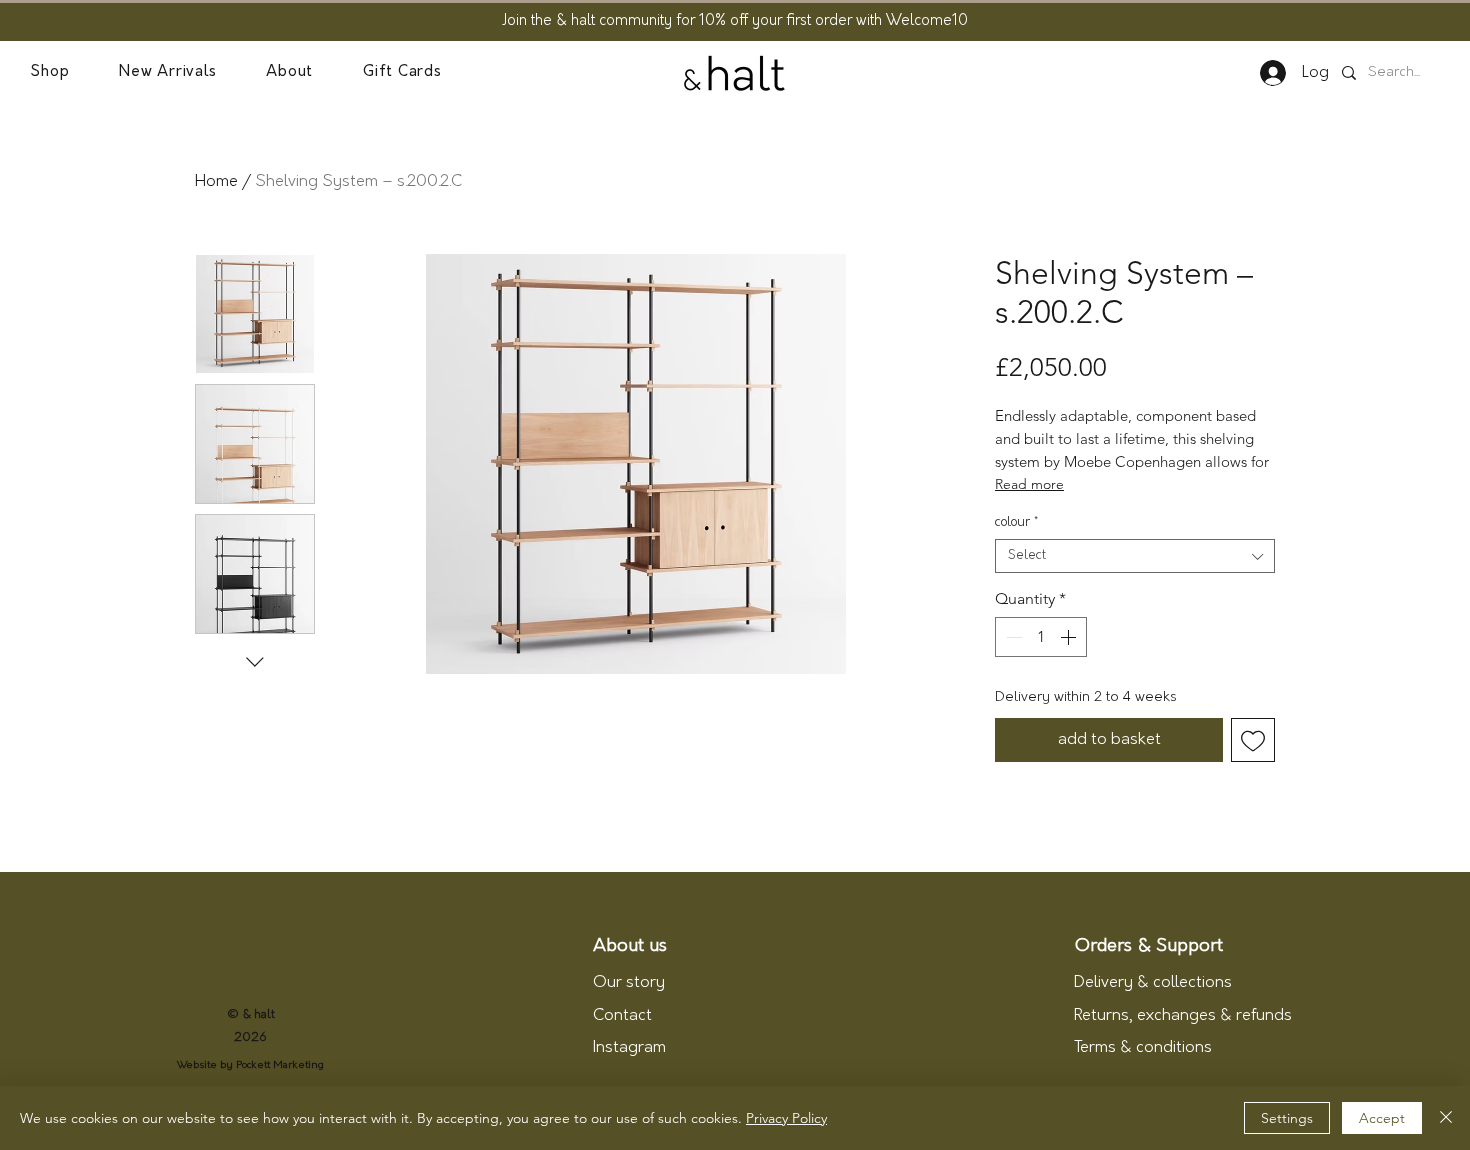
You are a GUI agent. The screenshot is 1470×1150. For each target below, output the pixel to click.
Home (216, 182)
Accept (1382, 1118)
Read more (1029, 484)
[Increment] (1070, 637)
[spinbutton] (1041, 637)
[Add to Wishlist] (1253, 740)
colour (1016, 522)
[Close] (1446, 1118)
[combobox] (1135, 556)
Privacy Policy (786, 1118)
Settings (1287, 1118)
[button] (49, 73)
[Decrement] (1012, 637)
